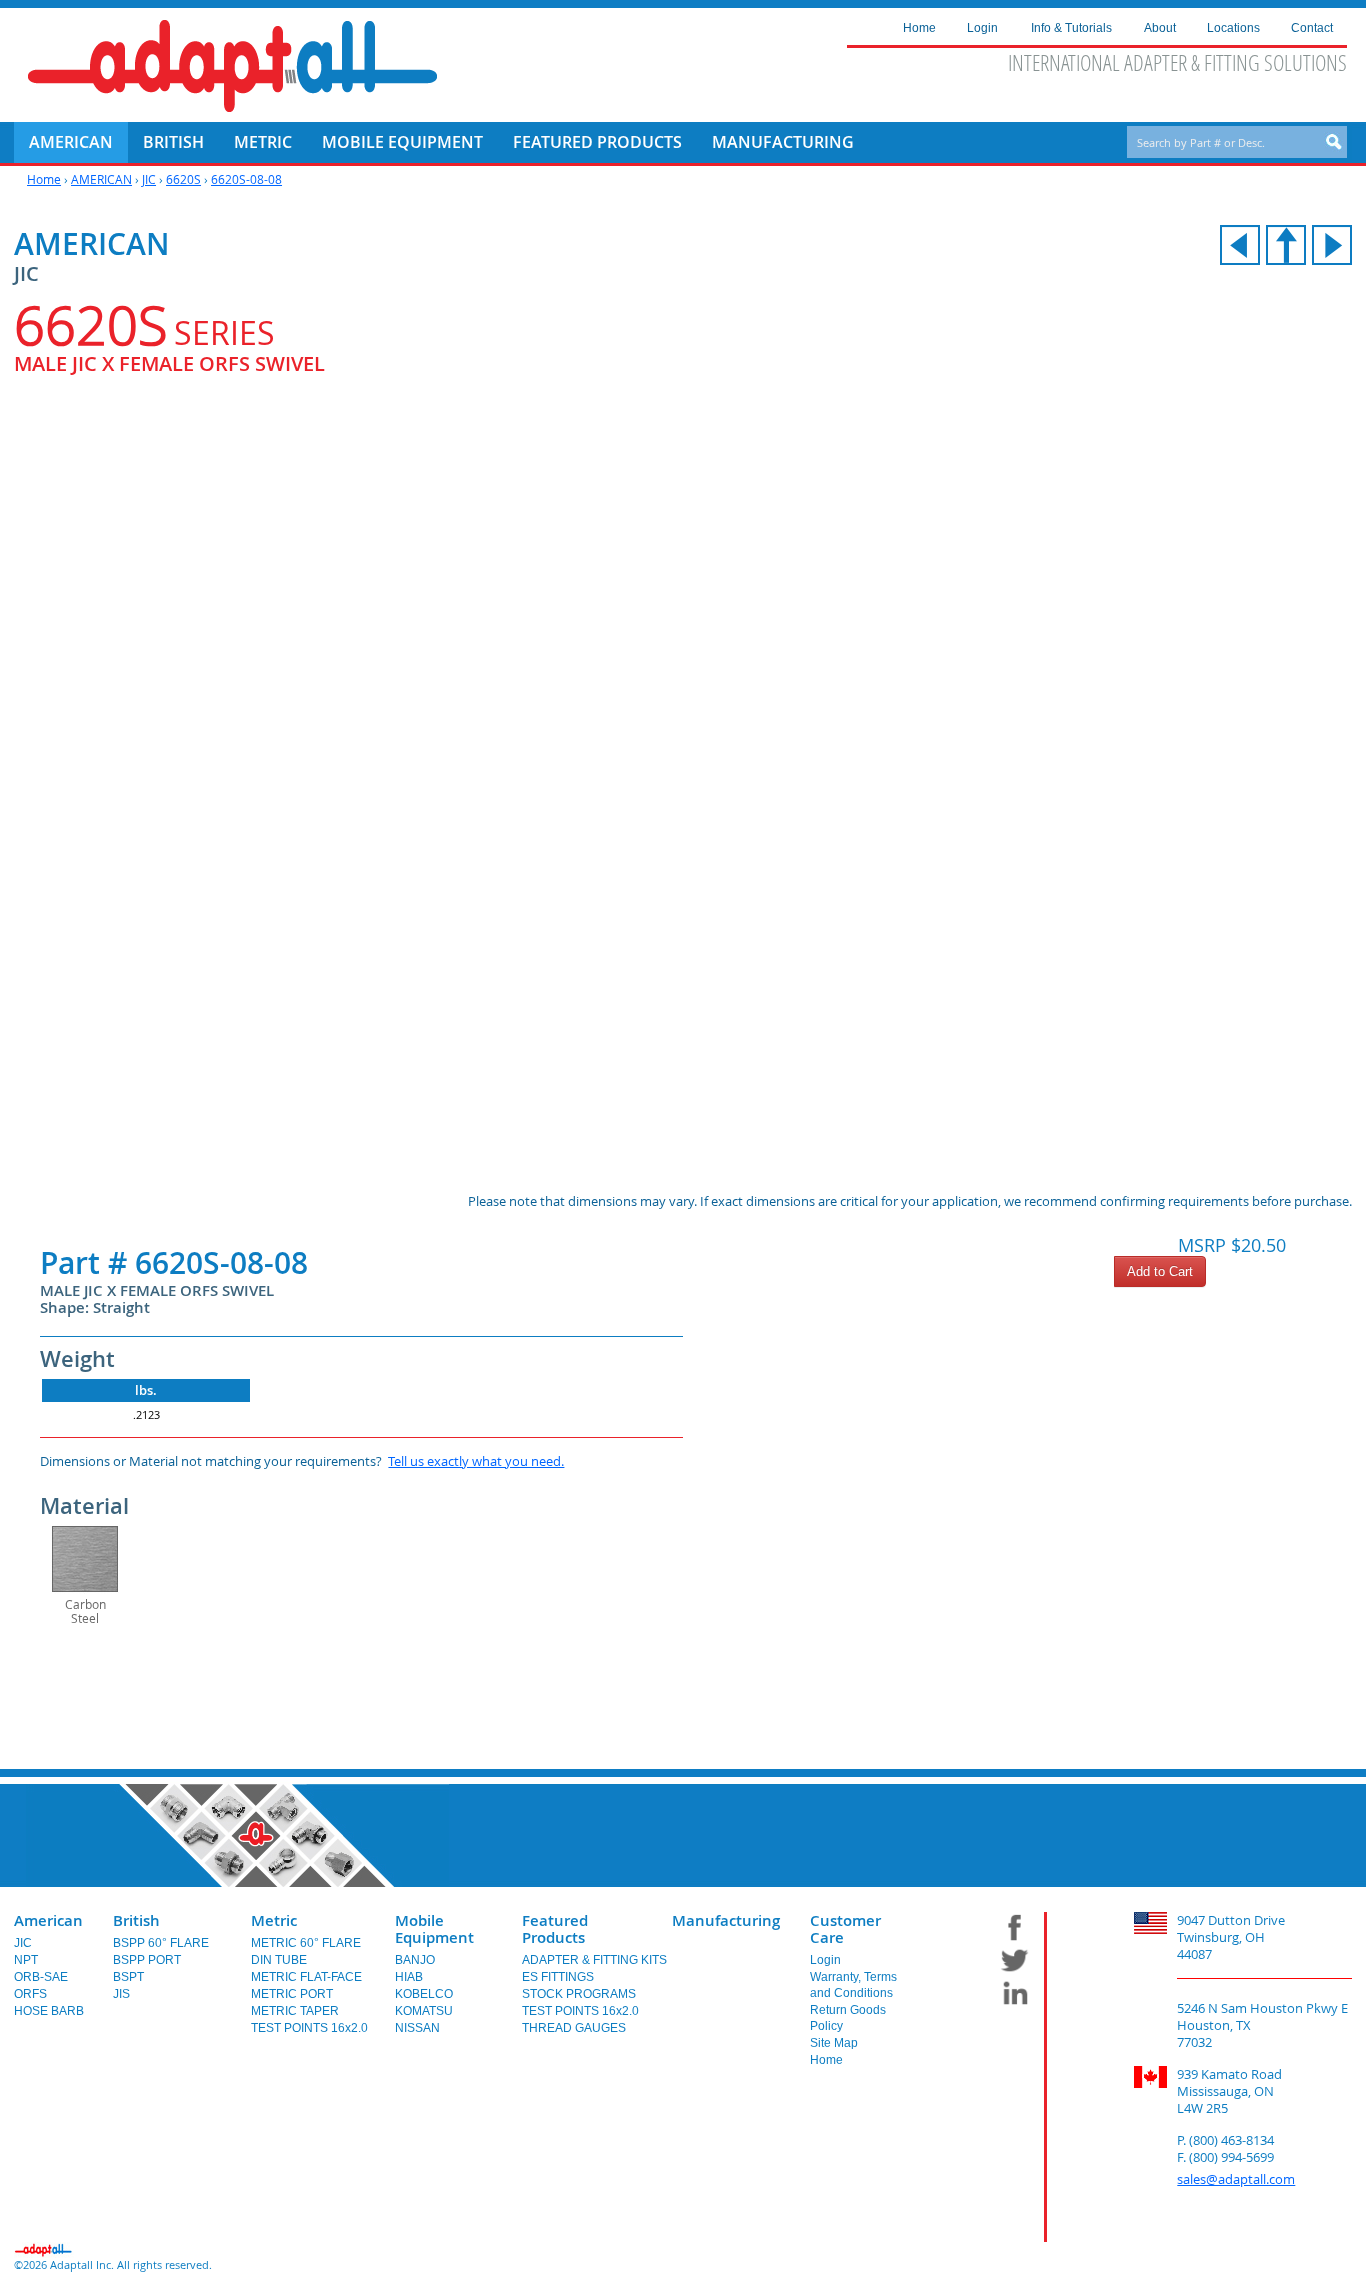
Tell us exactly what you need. (476, 1461)
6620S (183, 179)
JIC (149, 179)
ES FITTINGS (558, 1977)
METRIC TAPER (295, 2011)
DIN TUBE (279, 1960)
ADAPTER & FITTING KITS (594, 1960)
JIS (121, 1994)
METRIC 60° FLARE (306, 1943)
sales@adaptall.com (1236, 2179)
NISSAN (417, 2028)
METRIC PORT (292, 1994)
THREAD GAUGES (574, 2028)
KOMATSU (424, 2011)
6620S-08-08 (246, 179)
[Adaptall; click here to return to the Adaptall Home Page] (232, 66)
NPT (26, 1960)
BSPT (128, 1977)
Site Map (834, 2043)
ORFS (30, 1994)
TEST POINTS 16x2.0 (309, 2028)
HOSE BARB (49, 2011)
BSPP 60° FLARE (161, 1943)
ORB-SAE (41, 1977)
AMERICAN (101, 179)
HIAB (409, 1977)
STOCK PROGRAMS (579, 1994)
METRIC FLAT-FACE (306, 1977)
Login (825, 1960)
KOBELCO (424, 1994)
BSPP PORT (147, 1960)
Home (44, 179)
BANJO (415, 1960)
